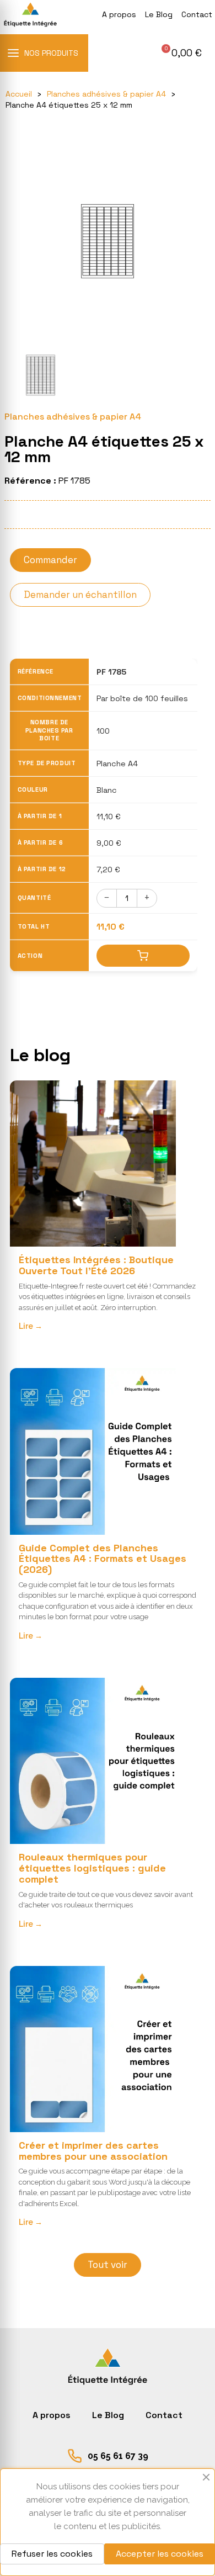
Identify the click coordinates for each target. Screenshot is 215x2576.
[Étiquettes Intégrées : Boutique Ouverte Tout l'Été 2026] (93, 1164)
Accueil (19, 94)
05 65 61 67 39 (118, 2456)
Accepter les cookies (160, 2554)
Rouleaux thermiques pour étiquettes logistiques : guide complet (92, 1868)
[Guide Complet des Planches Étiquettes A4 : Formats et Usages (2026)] (93, 1451)
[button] (180, 53)
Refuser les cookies (52, 2554)
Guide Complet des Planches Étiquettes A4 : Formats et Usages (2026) (103, 1559)
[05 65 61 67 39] (75, 2456)
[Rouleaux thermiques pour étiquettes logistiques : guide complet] (93, 1761)
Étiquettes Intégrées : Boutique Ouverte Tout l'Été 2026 (96, 1265)
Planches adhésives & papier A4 (106, 94)
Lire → (31, 1326)
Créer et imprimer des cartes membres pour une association (93, 2151)
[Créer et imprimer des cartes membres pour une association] (93, 2049)
